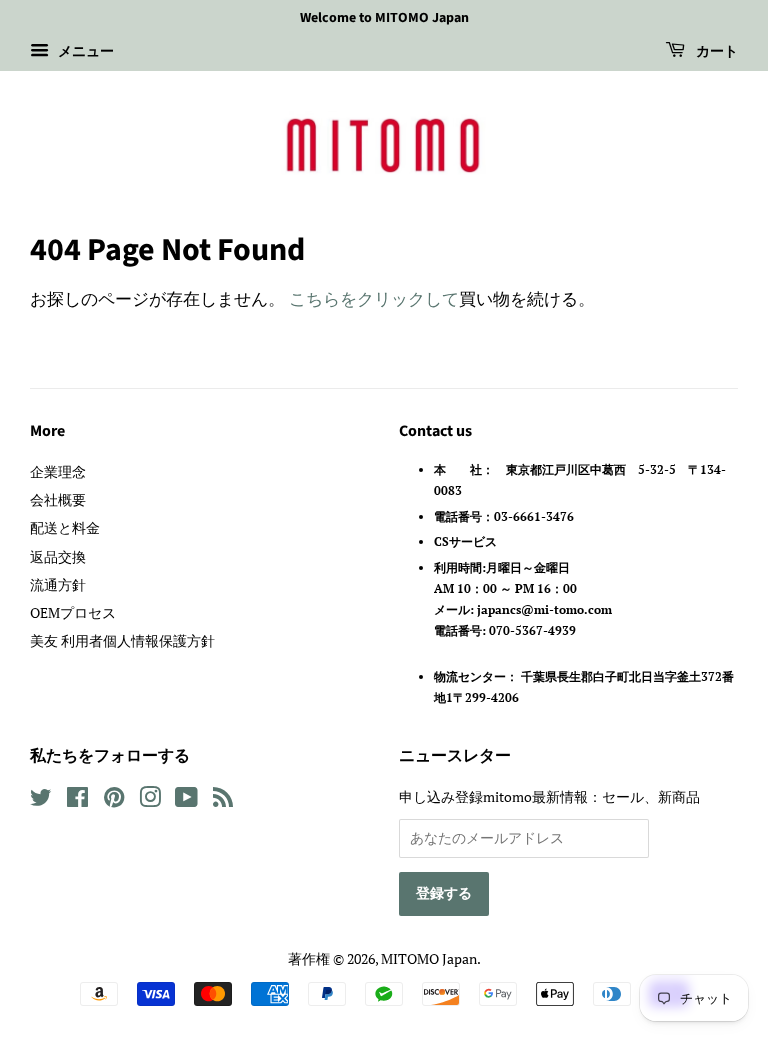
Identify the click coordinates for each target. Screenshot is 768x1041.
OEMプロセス (73, 612)
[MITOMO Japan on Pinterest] (114, 800)
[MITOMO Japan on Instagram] (150, 800)
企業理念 (58, 471)
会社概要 (58, 499)
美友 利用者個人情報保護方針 (122, 640)
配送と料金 (65, 527)
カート (715, 52)
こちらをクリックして (374, 298)
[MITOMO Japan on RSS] (223, 800)
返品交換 (58, 556)
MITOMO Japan (429, 958)
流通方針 (58, 584)
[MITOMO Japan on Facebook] (77, 800)
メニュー (84, 50)
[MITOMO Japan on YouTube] (186, 800)
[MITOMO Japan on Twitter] (41, 800)
